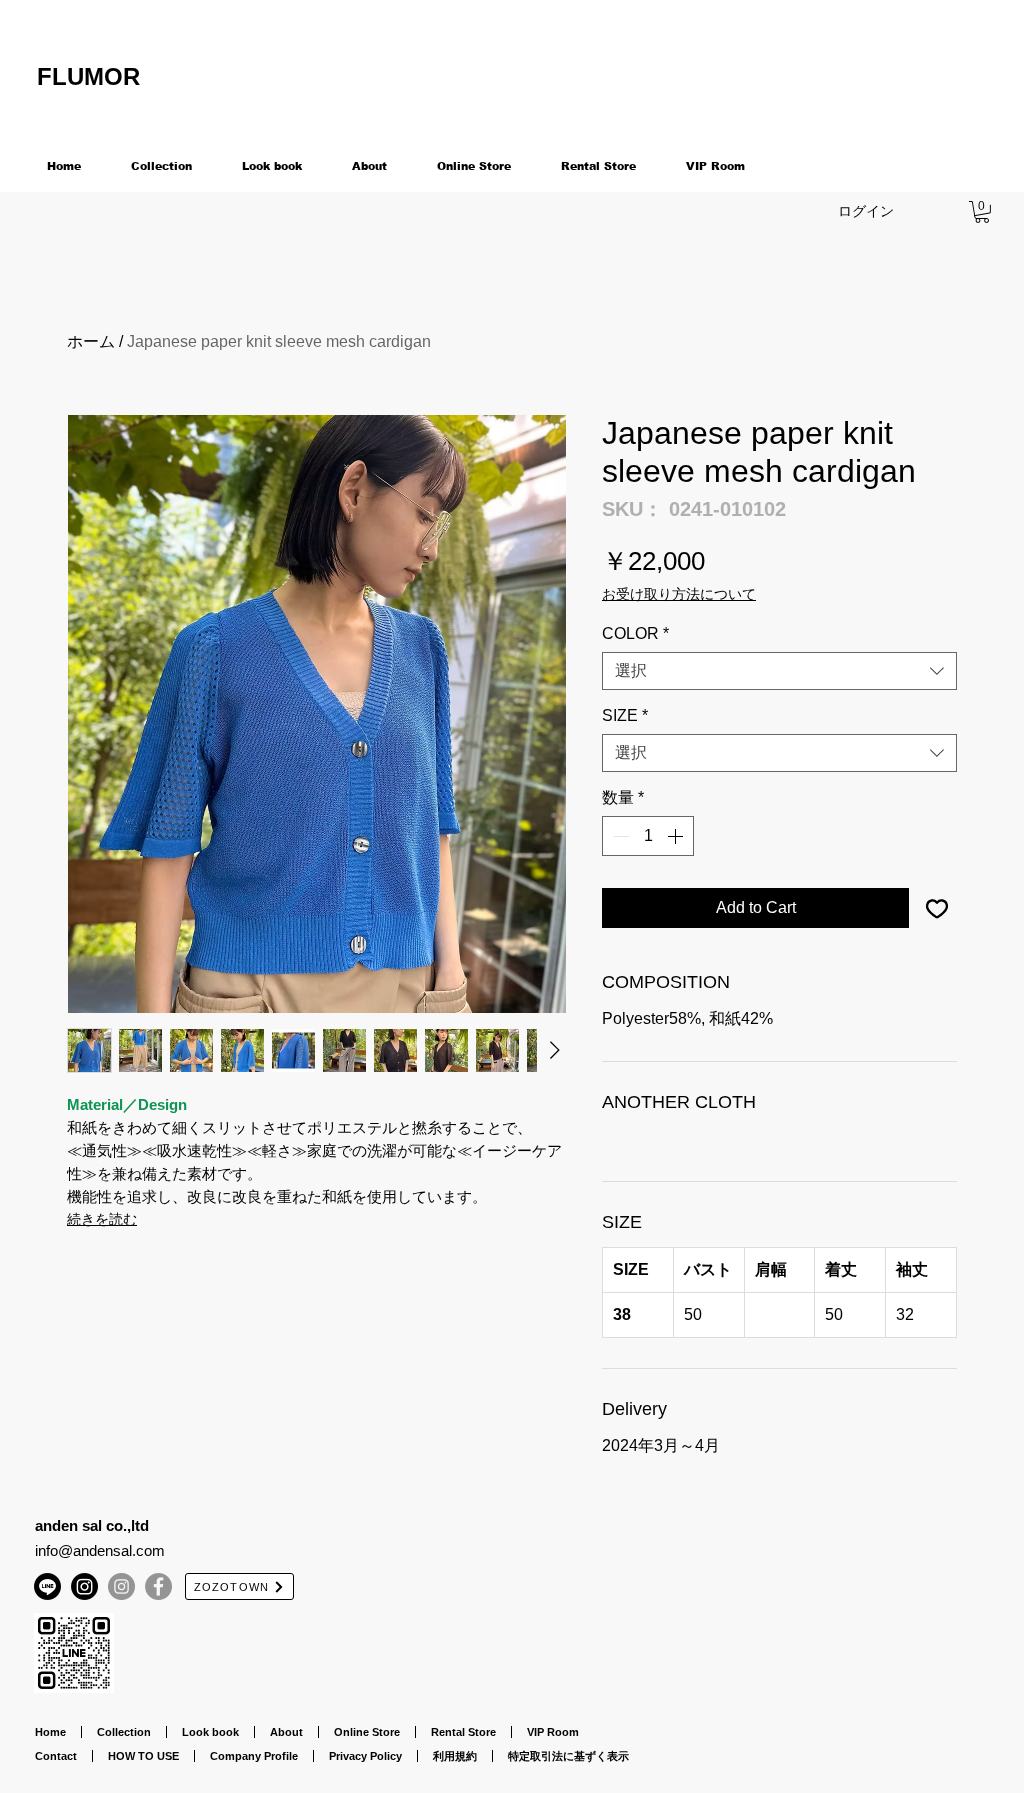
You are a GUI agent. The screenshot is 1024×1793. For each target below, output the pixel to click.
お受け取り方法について (679, 594)
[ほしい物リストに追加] (937, 908)
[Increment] (677, 836)
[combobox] (779, 671)
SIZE (625, 715)
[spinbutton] (648, 836)
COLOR (635, 633)
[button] (982, 212)
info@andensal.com (100, 1550)
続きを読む (102, 1219)
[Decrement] (619, 836)
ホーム (91, 341)
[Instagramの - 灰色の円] (121, 1586)
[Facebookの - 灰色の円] (158, 1586)
